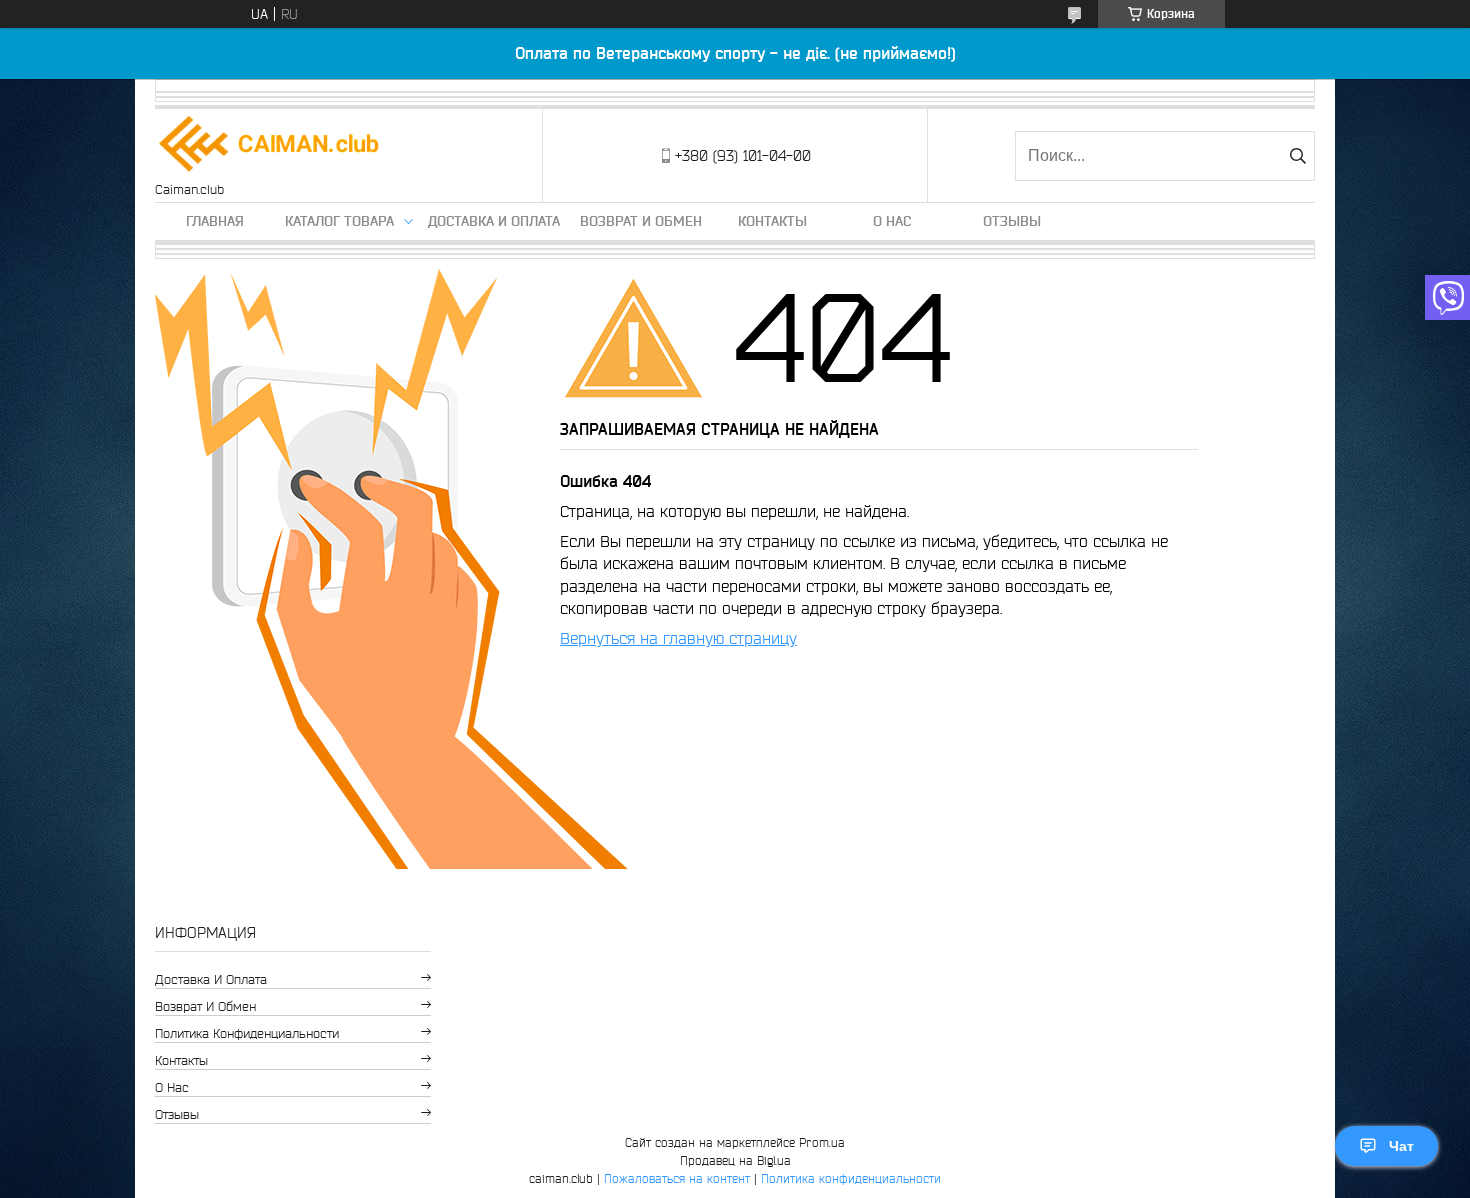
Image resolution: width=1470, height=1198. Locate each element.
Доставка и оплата (494, 221)
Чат (1401, 1146)
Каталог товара (339, 221)
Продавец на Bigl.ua (735, 1160)
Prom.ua (822, 1142)
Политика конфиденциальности (247, 1033)
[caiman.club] (270, 145)
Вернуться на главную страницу (678, 638)
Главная (215, 221)
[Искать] (1297, 156)
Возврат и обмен (641, 221)
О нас (892, 221)
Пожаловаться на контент (677, 1178)
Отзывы (1012, 221)
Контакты (772, 221)
